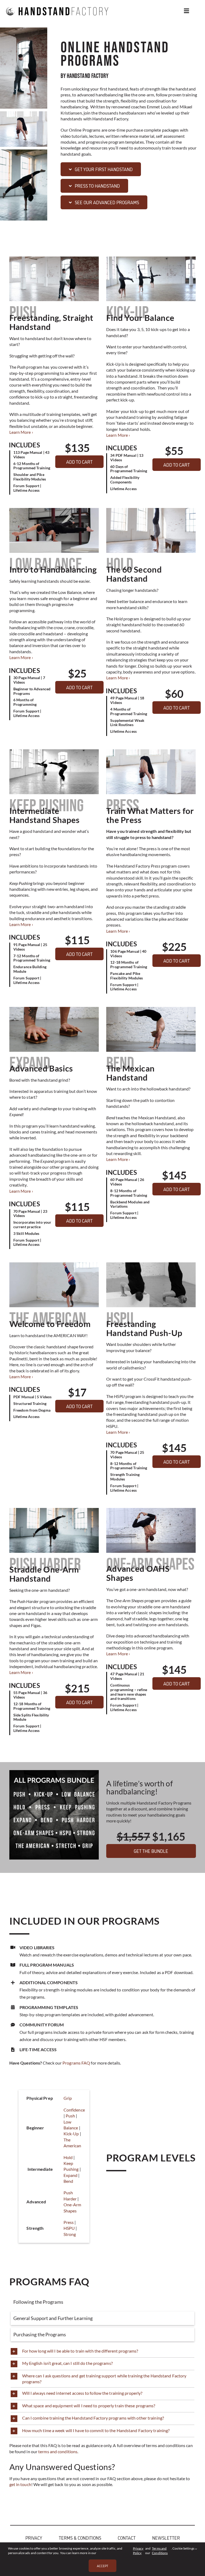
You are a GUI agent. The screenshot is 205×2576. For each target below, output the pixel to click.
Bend (68, 2181)
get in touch (20, 2484)
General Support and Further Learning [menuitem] (53, 2318)
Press (69, 2222)
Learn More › (21, 432)
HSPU (69, 2228)
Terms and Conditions (160, 2551)
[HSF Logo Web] (57, 3)
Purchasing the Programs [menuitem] (40, 2334)
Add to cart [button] (79, 462)
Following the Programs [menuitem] (38, 2302)
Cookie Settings (184, 2548)
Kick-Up (71, 2134)
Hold (68, 2157)
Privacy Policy (138, 2551)
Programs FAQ (76, 2063)
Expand (71, 2175)
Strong (70, 2234)
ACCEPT (102, 2566)
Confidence (74, 2110)
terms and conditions (58, 2451)
